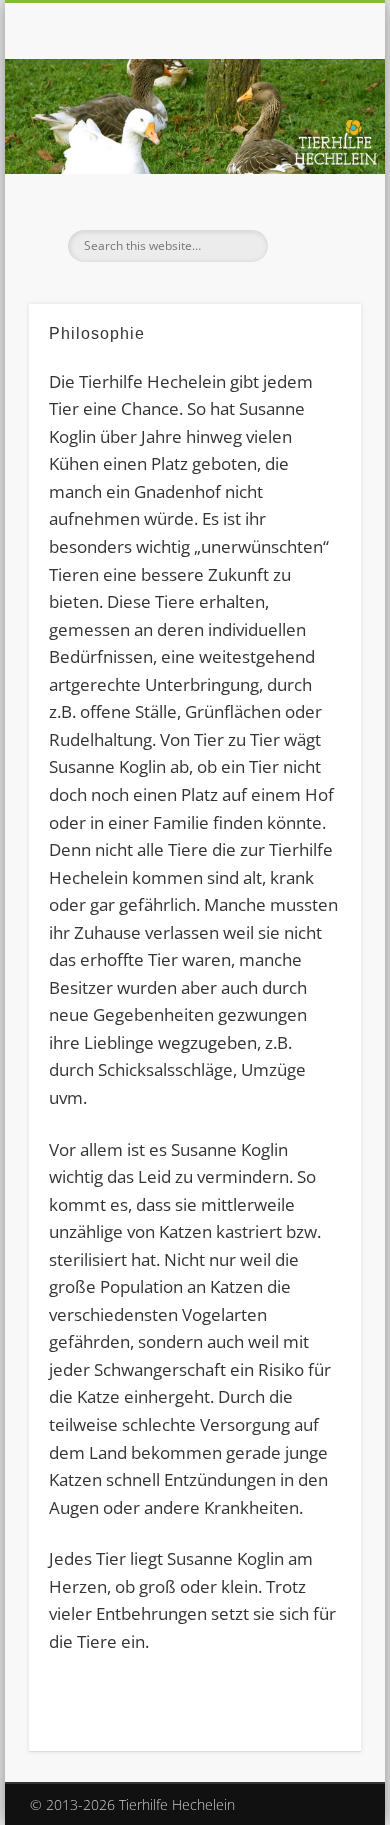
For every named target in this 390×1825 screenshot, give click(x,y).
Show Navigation (312, 179)
